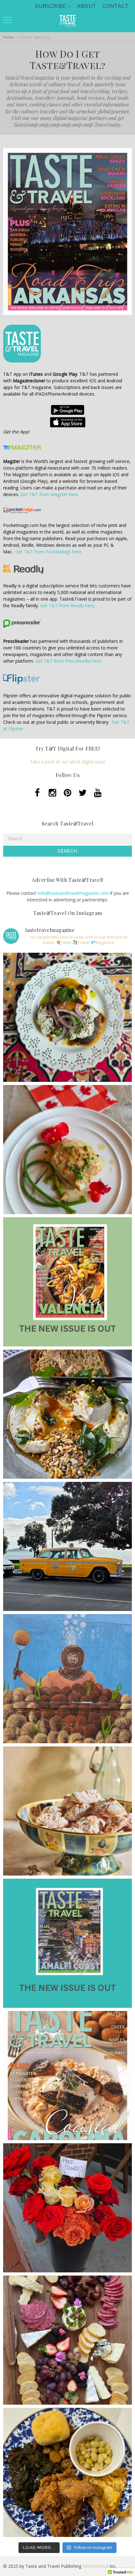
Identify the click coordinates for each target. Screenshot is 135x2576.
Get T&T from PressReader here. (69, 661)
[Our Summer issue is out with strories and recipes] (67, 1282)
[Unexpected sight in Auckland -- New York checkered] (67, 1546)
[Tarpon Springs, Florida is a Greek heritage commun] (67, 1679)
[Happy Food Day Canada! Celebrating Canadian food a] (67, 1150)
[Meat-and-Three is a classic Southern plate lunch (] (67, 2472)
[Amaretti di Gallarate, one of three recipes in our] (67, 1811)
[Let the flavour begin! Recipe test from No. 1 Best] (67, 1017)
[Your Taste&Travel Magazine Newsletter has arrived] (67, 2076)
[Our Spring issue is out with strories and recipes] (67, 1943)
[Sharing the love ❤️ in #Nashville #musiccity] (67, 2208)
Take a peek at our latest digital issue (68, 762)
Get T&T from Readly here (67, 605)
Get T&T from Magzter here (49, 494)
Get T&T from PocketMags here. (49, 552)
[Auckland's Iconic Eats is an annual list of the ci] (67, 1414)
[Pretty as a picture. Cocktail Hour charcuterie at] (67, 2340)
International (95, 2566)
